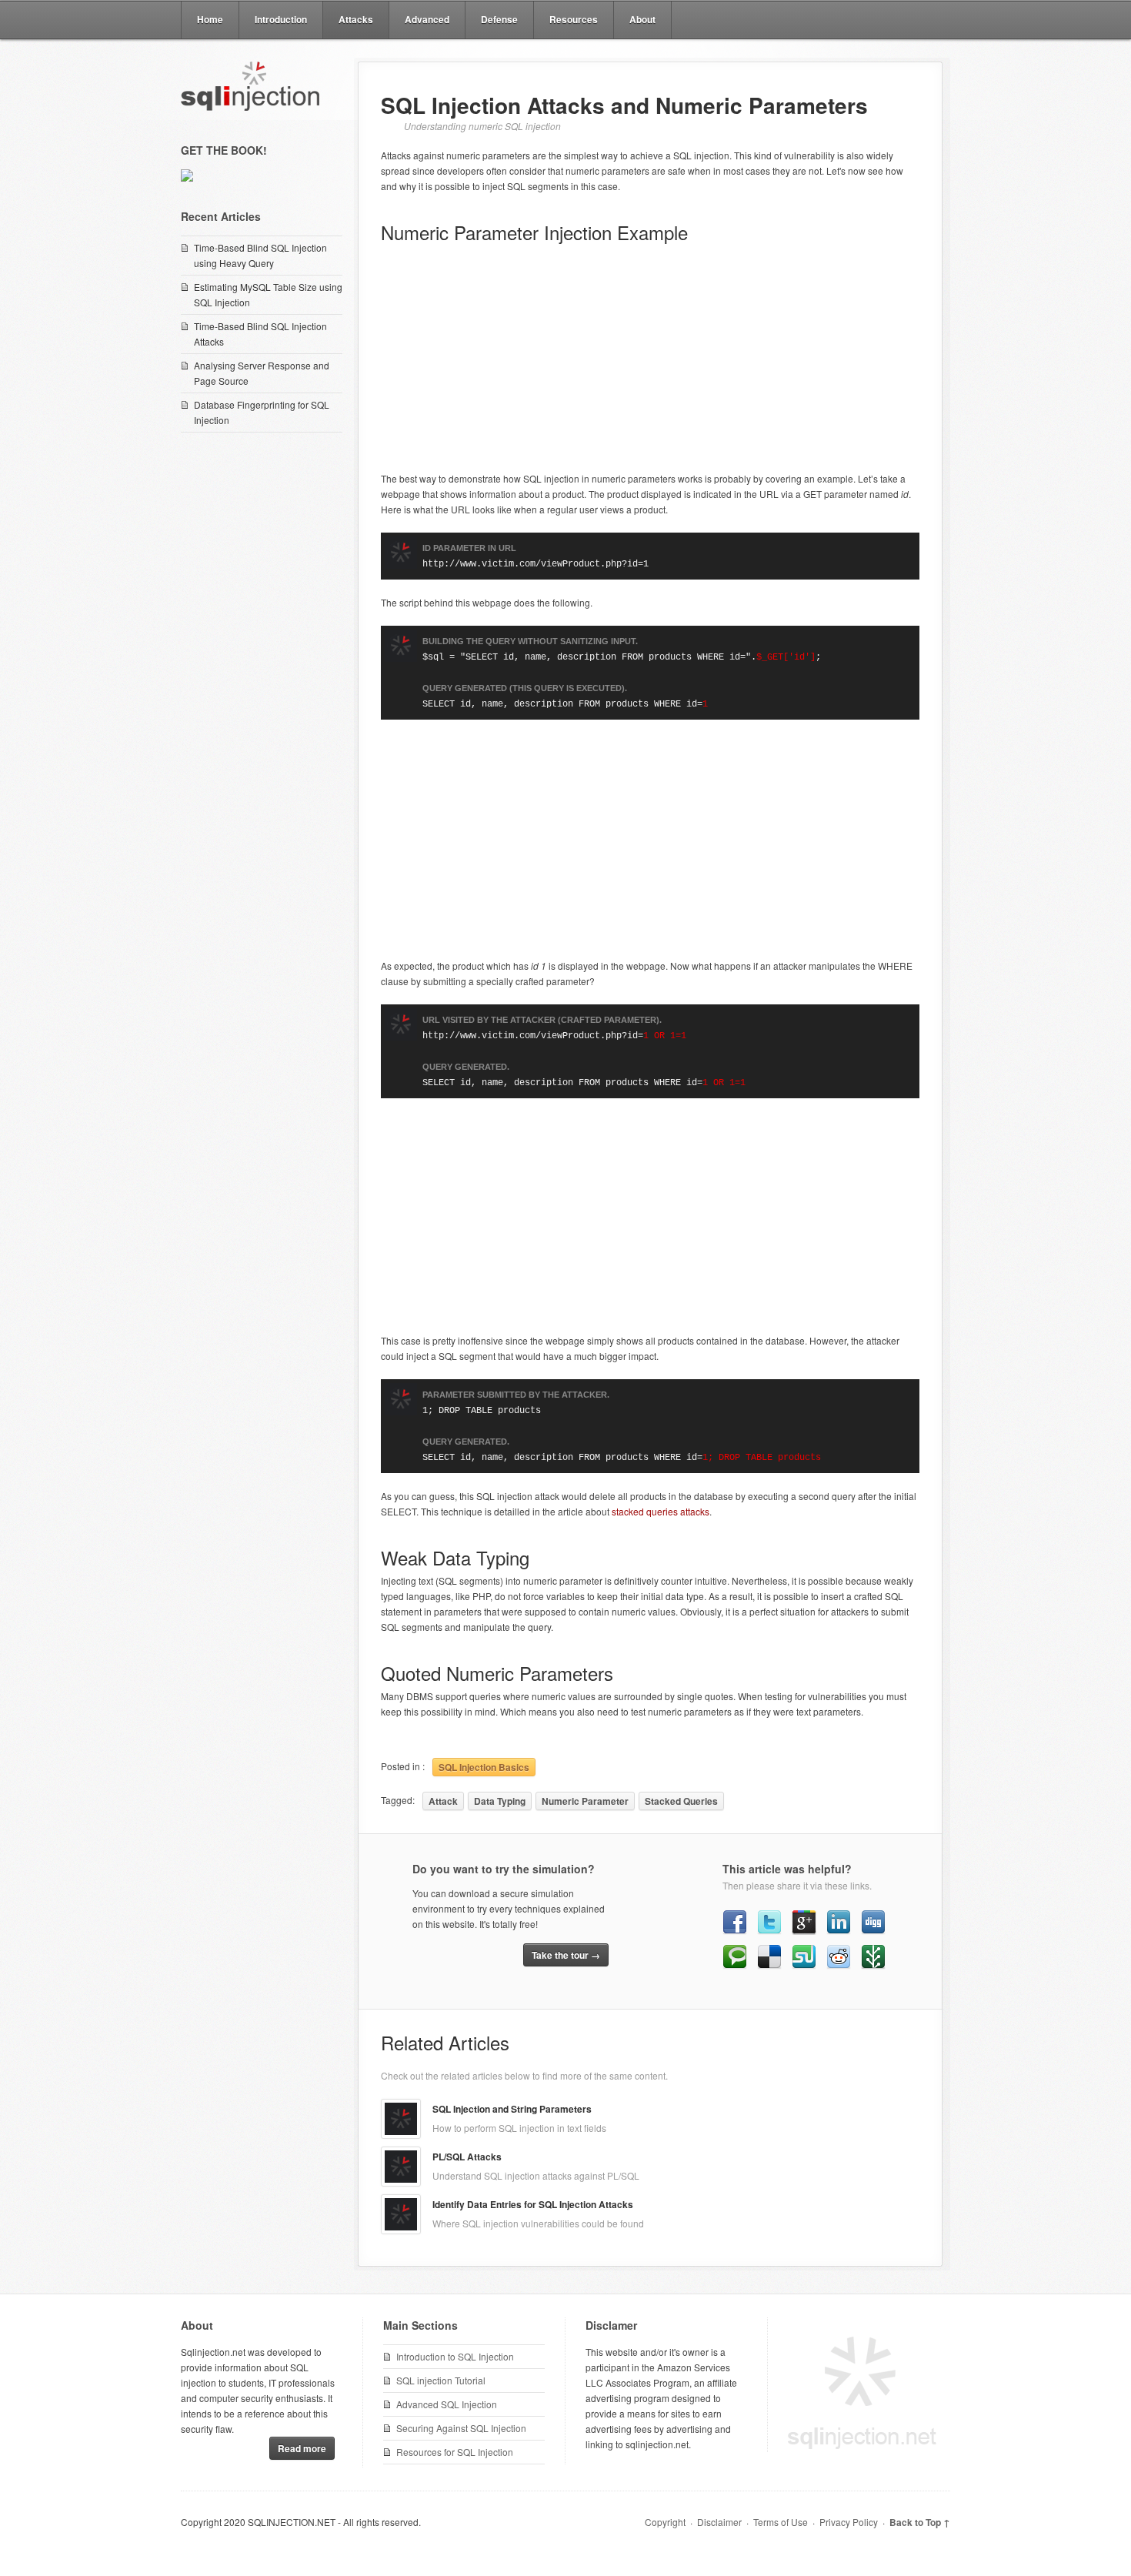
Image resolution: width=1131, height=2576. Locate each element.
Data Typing (500, 1801)
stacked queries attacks (661, 1511)
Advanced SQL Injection (447, 2404)
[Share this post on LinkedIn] (839, 1931)
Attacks (356, 19)
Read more (302, 2448)
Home (210, 19)
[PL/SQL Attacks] (401, 2167)
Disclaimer (719, 2522)
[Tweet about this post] (769, 1931)
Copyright (665, 2522)
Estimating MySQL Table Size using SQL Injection (268, 294)
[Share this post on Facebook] (735, 1931)
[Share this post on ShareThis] (873, 1965)
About (642, 19)
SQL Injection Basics (484, 1767)
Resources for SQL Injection (455, 2452)
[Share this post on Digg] (873, 1931)
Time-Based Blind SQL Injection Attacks (260, 334)
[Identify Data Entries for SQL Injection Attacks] (401, 2214)
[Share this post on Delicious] (769, 1965)
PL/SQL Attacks (467, 2157)
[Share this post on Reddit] (839, 1965)
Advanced (427, 19)
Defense (499, 19)
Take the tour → (566, 1955)
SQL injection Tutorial (441, 2380)
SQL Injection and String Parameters (512, 2109)
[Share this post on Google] (804, 1931)
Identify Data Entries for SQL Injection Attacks (533, 2204)
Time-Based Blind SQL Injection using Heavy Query (260, 255)
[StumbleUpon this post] (804, 1965)
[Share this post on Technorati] (735, 1965)
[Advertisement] (650, 359)
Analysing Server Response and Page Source (262, 373)
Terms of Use (781, 2522)
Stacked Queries (681, 1801)
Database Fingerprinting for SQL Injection (262, 412)
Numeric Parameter (585, 1801)
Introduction (281, 19)
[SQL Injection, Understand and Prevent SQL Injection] (250, 82)
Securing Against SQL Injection (461, 2428)
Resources (574, 19)
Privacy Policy (849, 2522)
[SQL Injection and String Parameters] (401, 2119)
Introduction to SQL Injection (455, 2356)
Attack (443, 1801)
